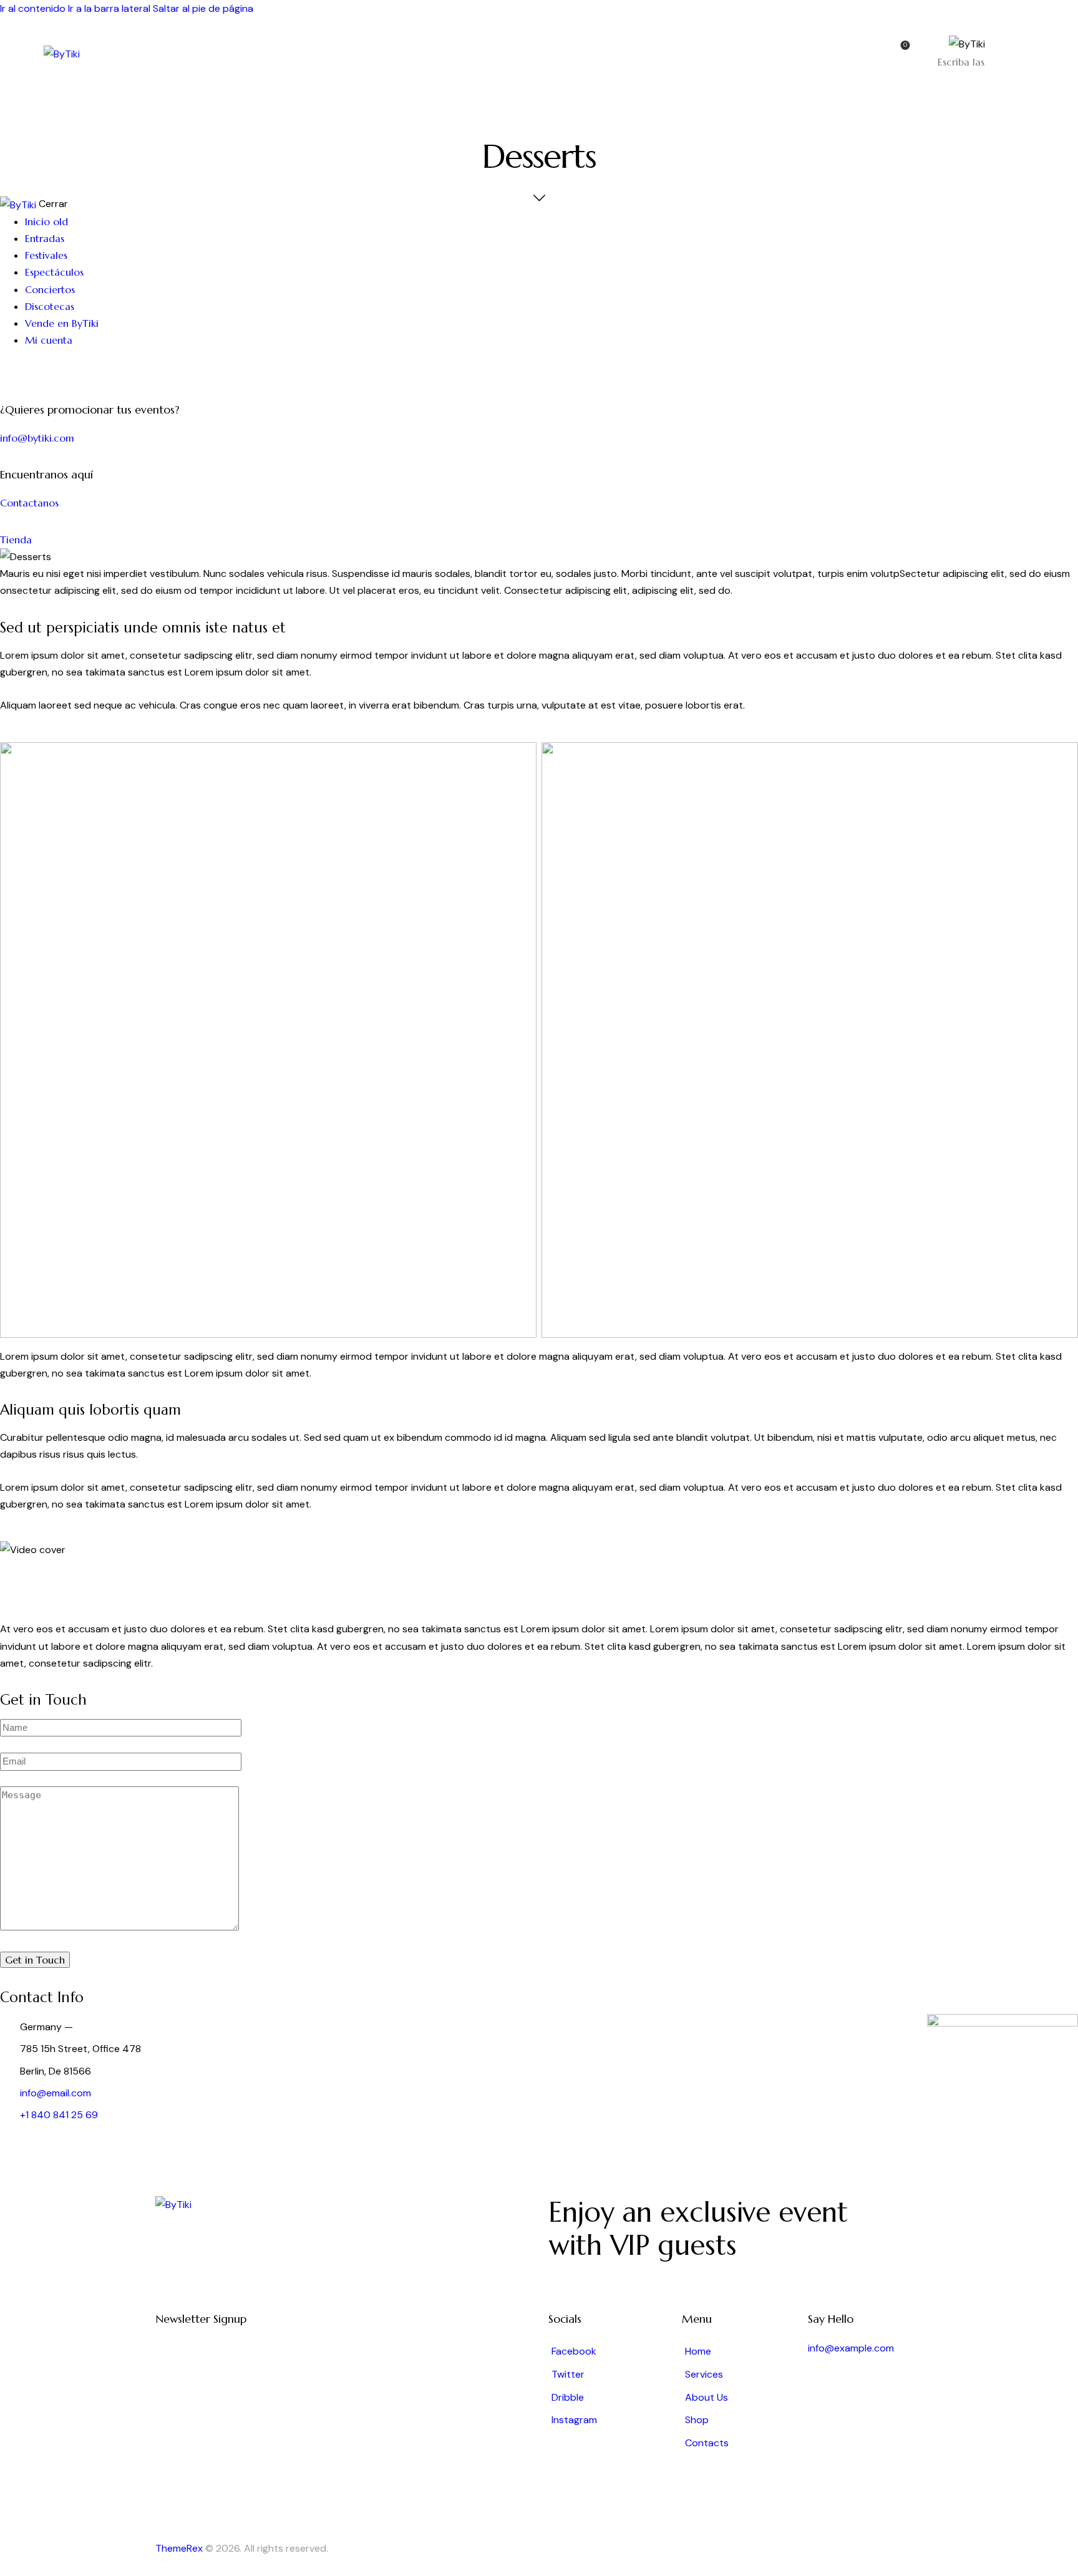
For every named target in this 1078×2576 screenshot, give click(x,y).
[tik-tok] (17, 373)
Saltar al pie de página (203, 8)
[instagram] (7, 373)
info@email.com (56, 2093)
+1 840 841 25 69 (59, 2115)
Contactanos (29, 503)
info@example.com (851, 2348)
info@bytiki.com (37, 438)
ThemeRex (179, 2548)
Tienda (16, 540)
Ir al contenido (33, 8)
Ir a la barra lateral (109, 8)
